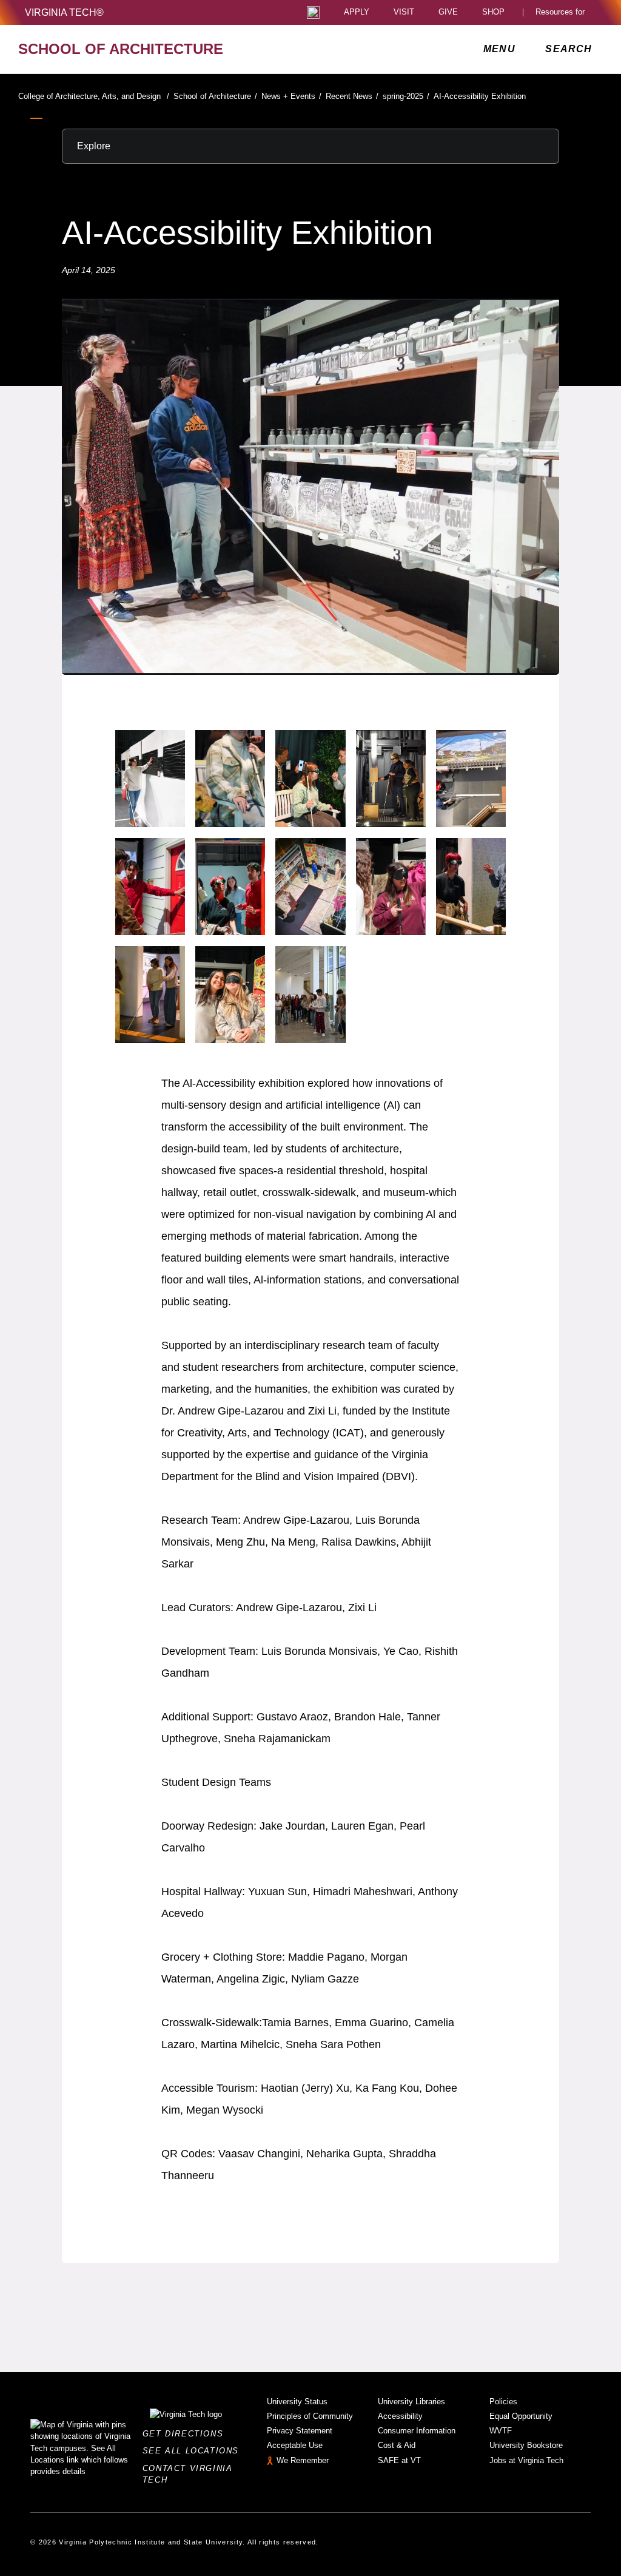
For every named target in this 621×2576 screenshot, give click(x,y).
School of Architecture (215, 96)
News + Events (291, 96)
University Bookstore (526, 2445)
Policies (503, 2402)
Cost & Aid (397, 2445)
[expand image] (150, 779)
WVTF (501, 2431)
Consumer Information (417, 2431)
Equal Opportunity (521, 2416)
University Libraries (411, 2402)
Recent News (352, 96)
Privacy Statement (300, 2431)
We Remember (303, 2460)
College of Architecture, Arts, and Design (94, 96)
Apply (357, 12)
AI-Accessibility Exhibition (480, 96)
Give (448, 12)
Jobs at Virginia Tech (526, 2460)
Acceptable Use (295, 2445)
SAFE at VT (399, 2460)
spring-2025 (406, 96)
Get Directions (186, 2434)
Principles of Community (310, 2416)
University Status (297, 2402)
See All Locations (194, 2451)
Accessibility (400, 2416)
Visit (404, 12)
